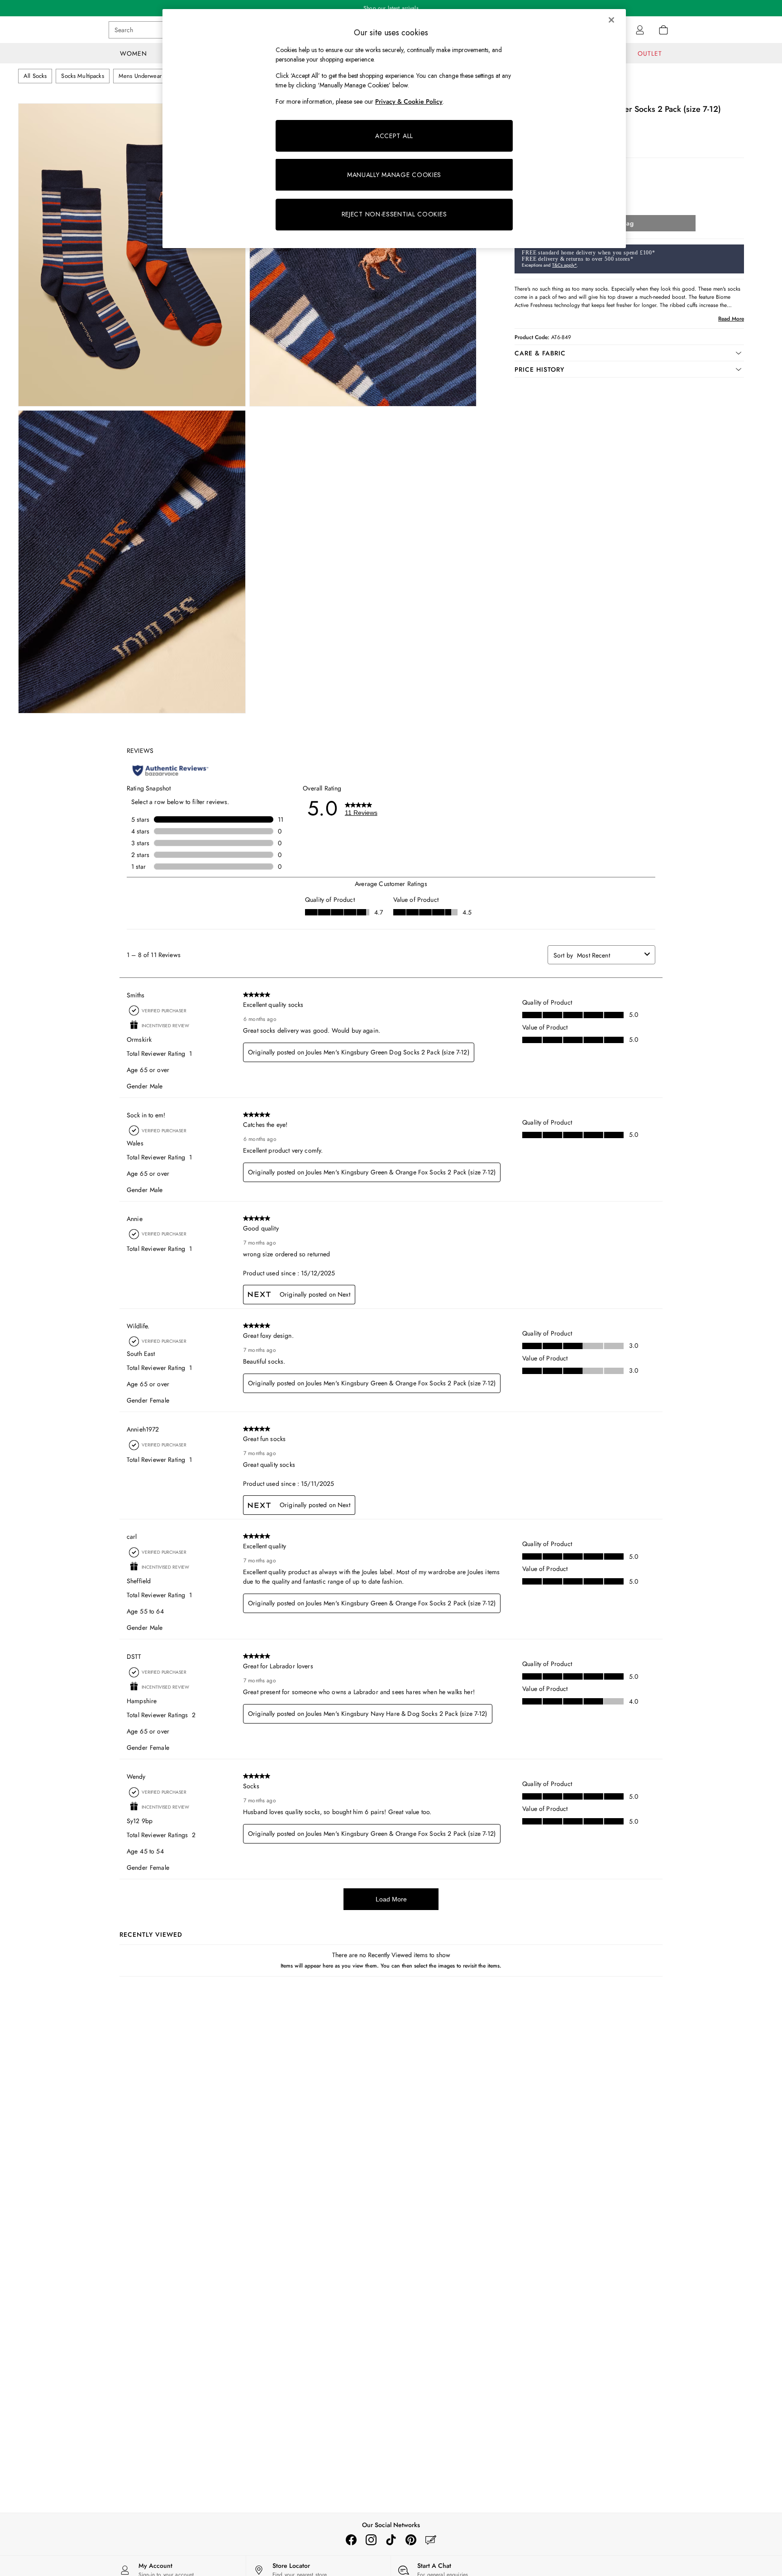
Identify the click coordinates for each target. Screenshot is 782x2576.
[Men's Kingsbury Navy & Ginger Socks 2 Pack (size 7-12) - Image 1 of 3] (132, 255)
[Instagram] (371, 2540)
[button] (629, 353)
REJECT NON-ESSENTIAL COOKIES (394, 214)
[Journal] (431, 2540)
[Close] (611, 20)
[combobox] (609, 955)
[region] (394, 129)
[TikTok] (391, 2540)
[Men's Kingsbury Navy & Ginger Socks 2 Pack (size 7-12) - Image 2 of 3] (363, 255)
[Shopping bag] (663, 30)
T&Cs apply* (564, 265)
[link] (640, 30)
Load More (391, 1899)
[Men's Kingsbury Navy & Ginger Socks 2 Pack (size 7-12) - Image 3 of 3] (132, 562)
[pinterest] (411, 2540)
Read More (731, 319)
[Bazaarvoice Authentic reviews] (170, 771)
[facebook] (351, 2540)
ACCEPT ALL (394, 136)
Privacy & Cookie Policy (409, 101)
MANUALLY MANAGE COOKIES (394, 175)
